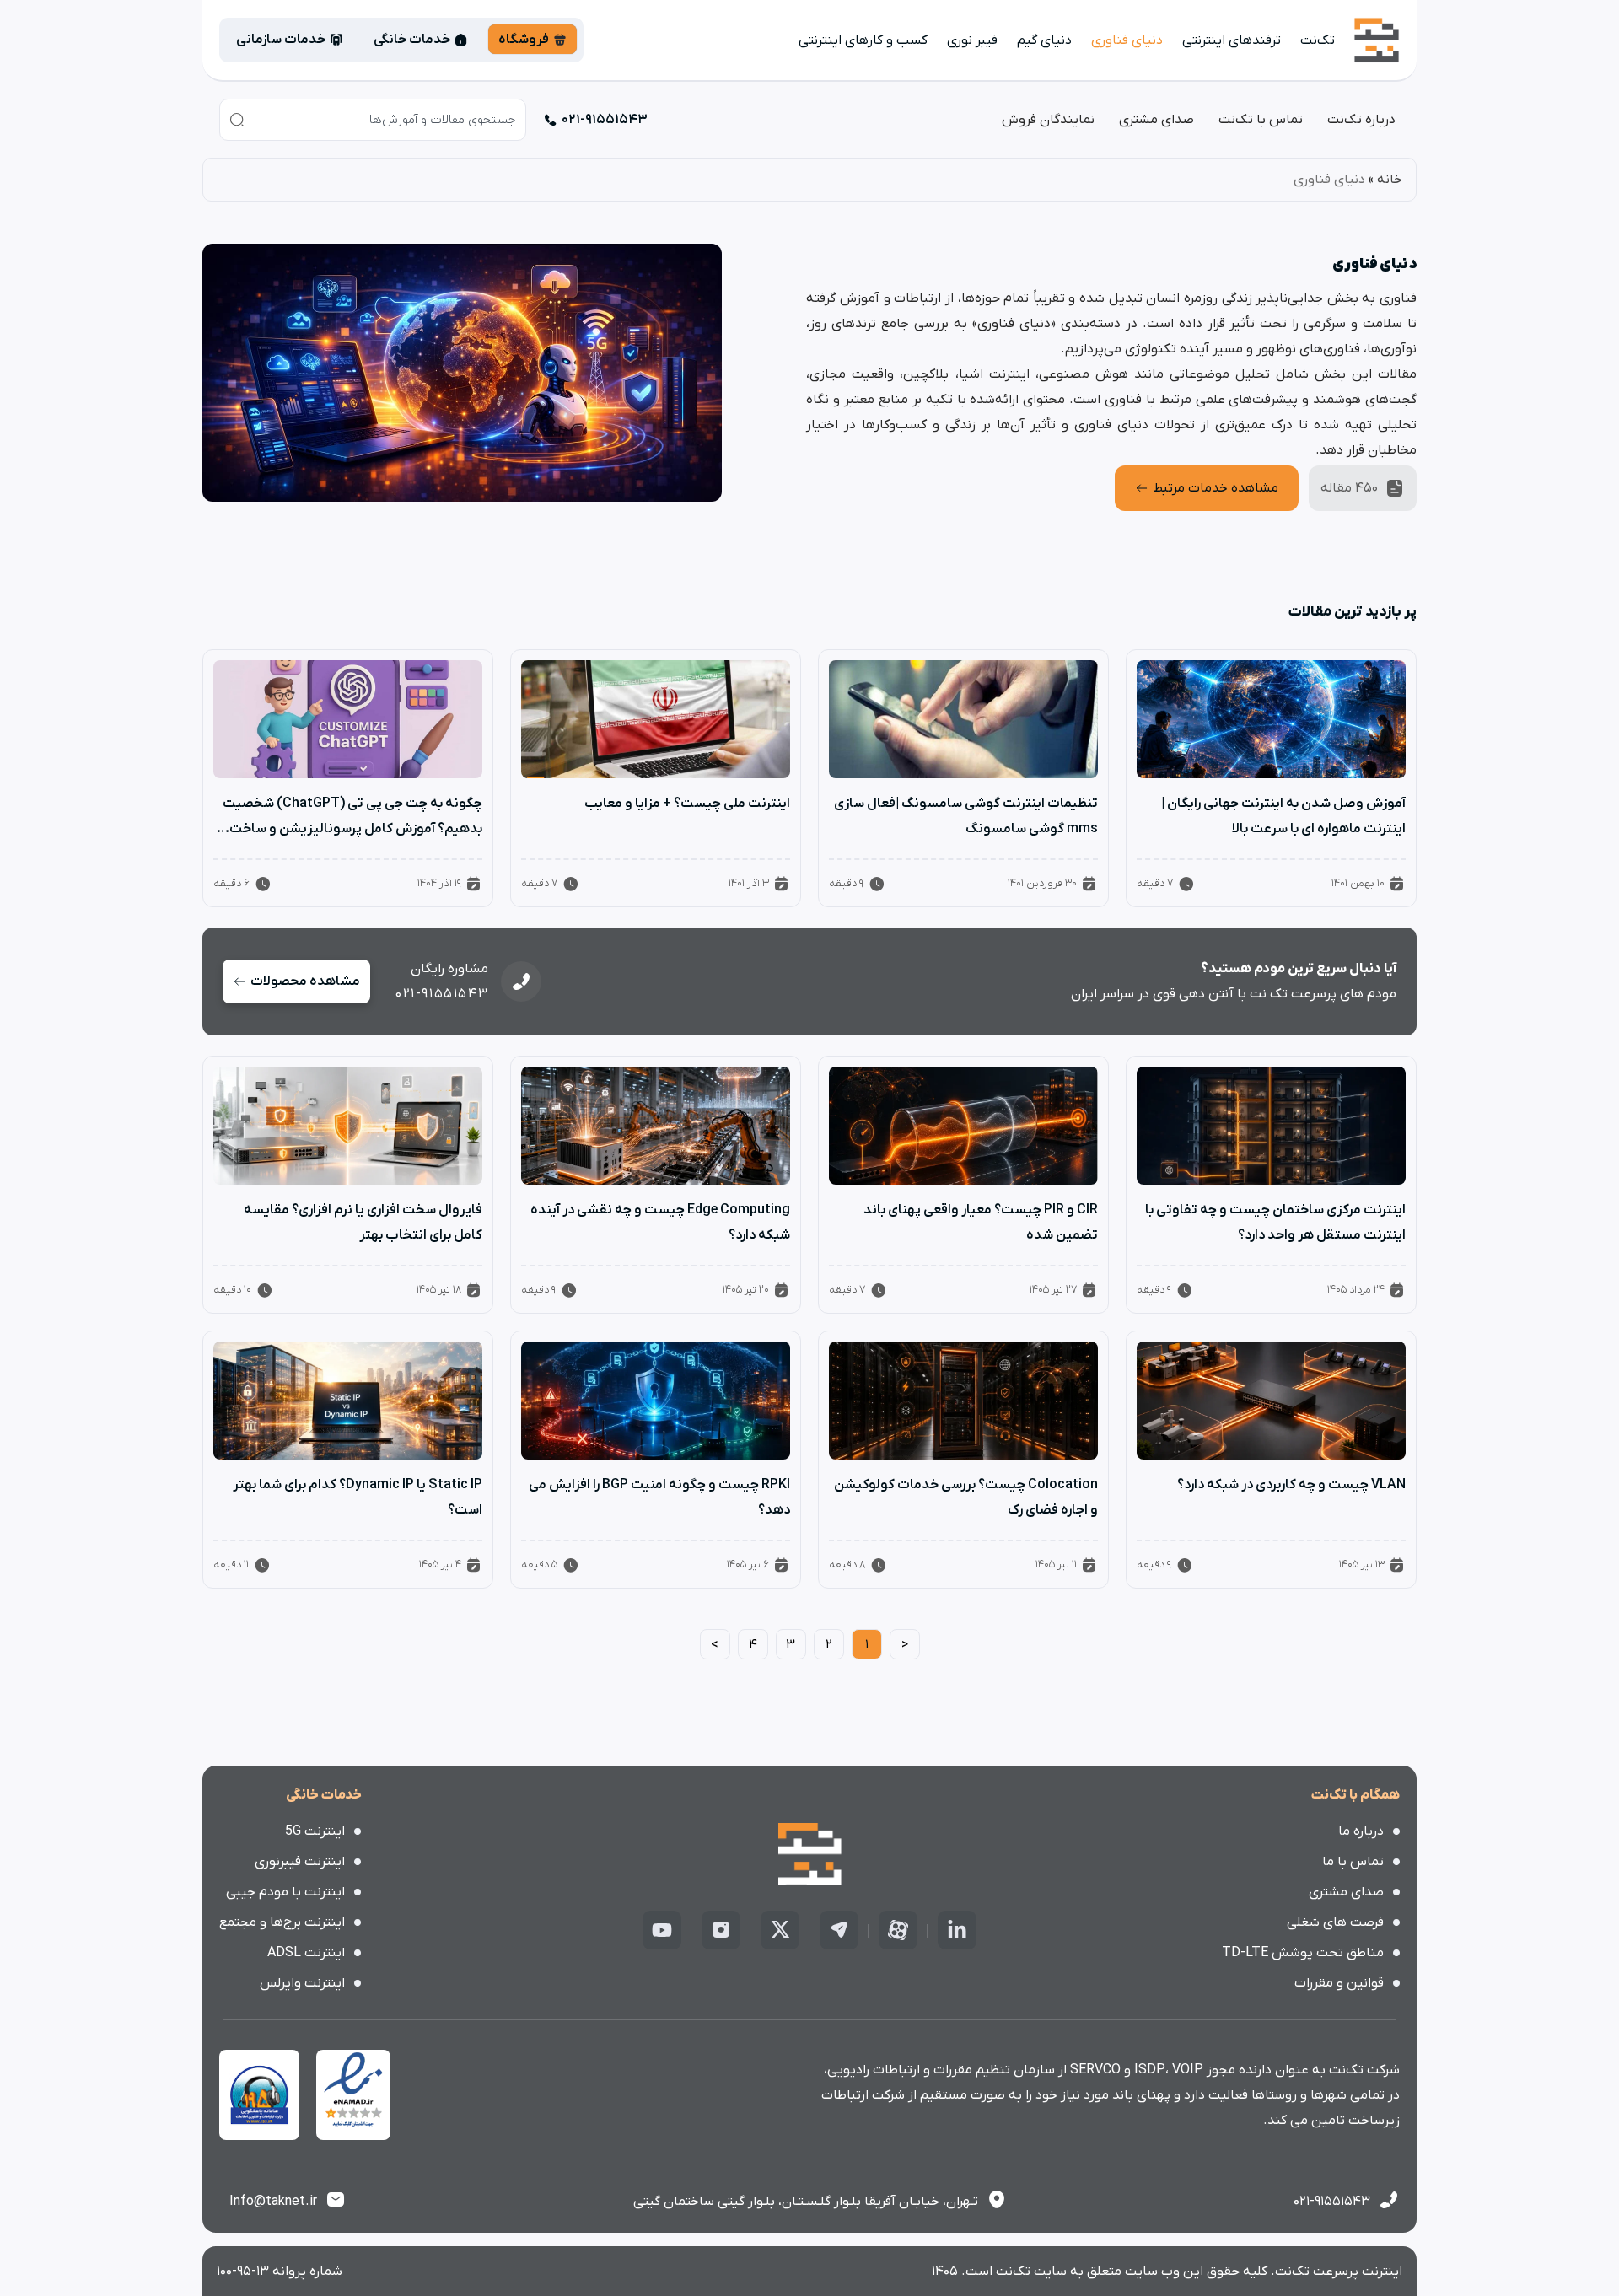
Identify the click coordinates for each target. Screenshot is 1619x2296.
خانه (1390, 180)
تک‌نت (1318, 40)
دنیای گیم (1044, 40)
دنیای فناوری (1127, 40)
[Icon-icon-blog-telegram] (839, 1930)
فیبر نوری (972, 40)
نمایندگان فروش (1048, 120)
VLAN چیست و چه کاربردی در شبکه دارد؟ (1291, 1485)
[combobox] (373, 120)
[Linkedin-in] (957, 1930)
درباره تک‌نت (1361, 120)
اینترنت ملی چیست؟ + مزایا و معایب (687, 804)
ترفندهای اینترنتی (1232, 40)
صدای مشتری (1156, 120)
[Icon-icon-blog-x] (780, 1930)
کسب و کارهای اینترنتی (863, 40)
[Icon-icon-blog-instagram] (721, 1930)
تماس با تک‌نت (1261, 120)
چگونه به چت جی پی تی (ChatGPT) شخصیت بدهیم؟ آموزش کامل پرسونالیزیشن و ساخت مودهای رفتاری (352, 829)
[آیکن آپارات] (898, 1930)
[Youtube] (662, 1930)
